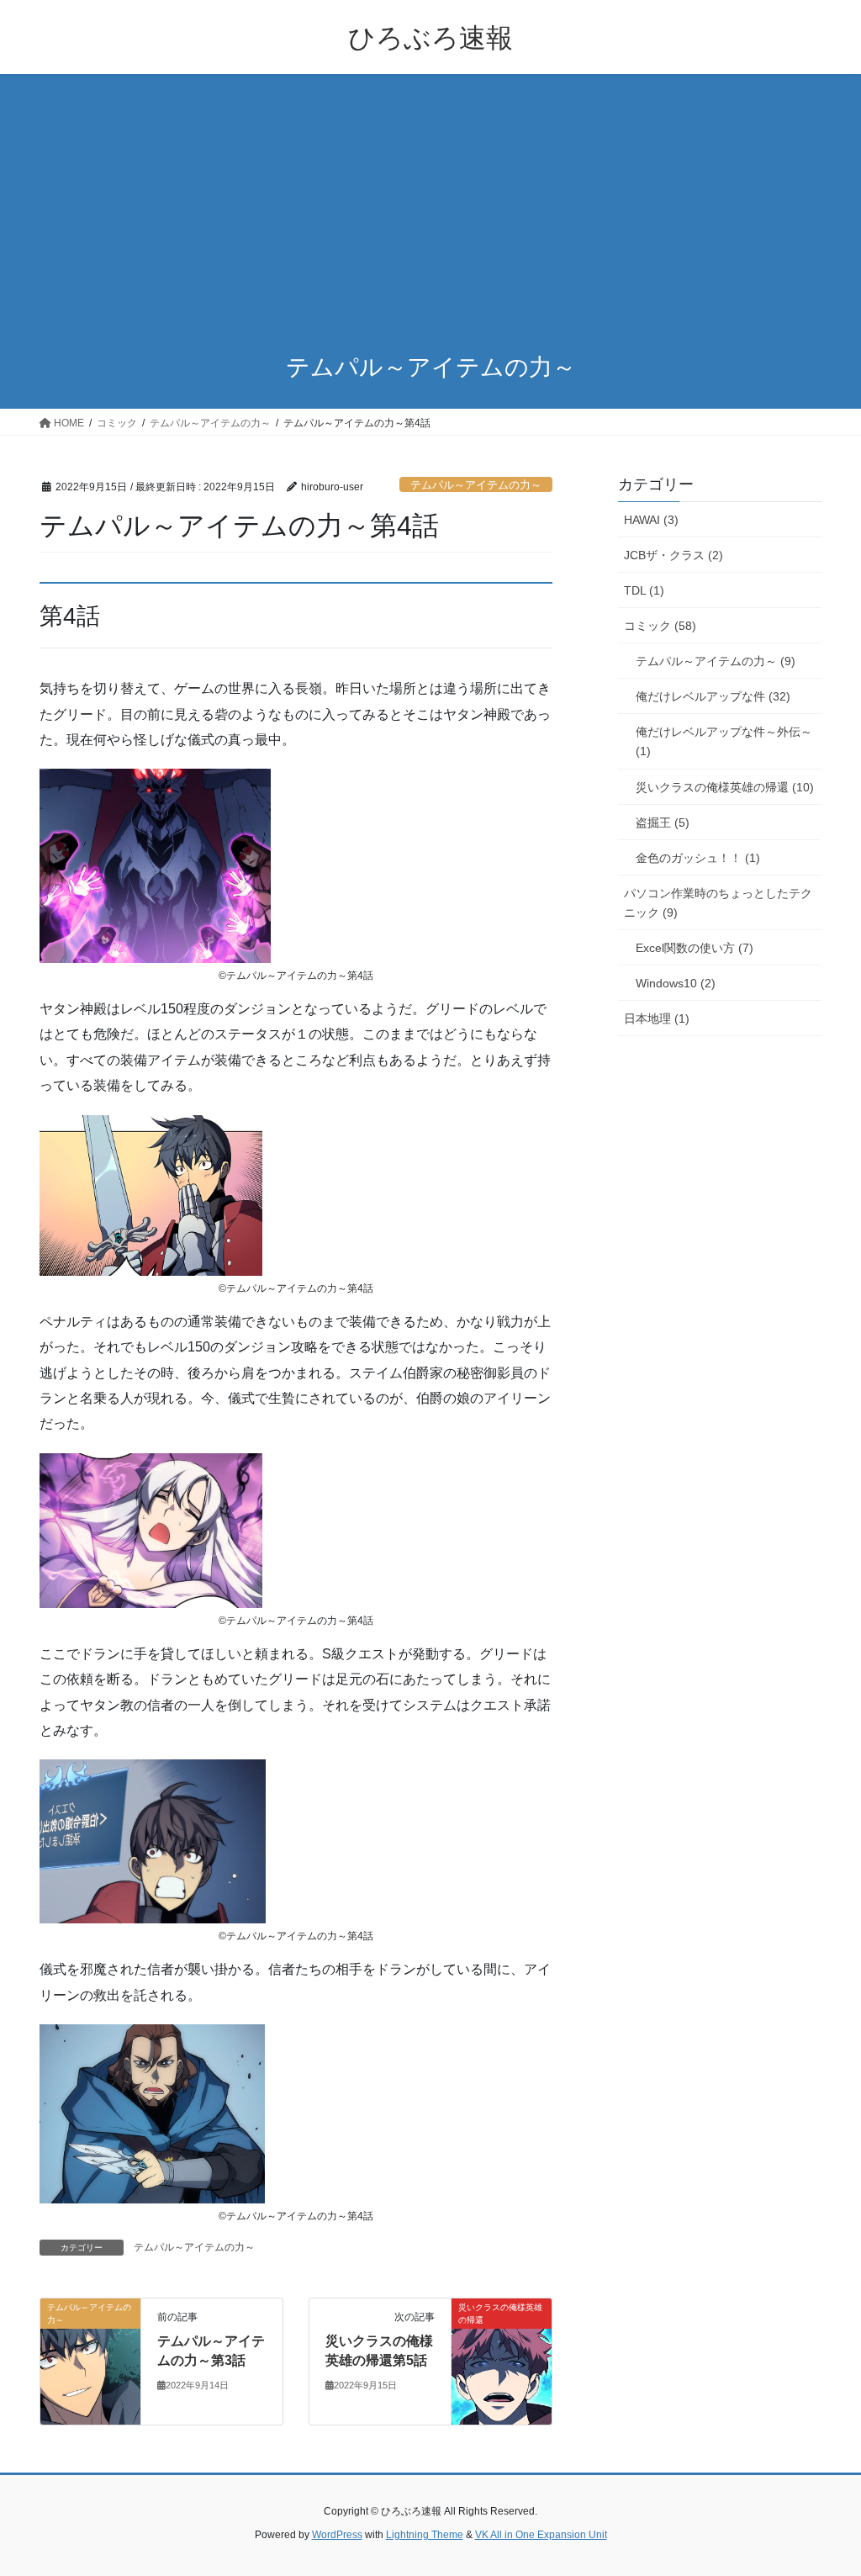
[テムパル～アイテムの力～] (90, 2361)
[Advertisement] (430, 200)
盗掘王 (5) (663, 823)
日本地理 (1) (657, 1018)
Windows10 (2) (676, 983)
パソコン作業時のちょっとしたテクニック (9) (718, 903)
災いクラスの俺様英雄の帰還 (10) (725, 787)
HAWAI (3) (651, 520)
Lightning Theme (425, 2535)
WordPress (337, 2535)
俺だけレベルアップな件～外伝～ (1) (724, 741)
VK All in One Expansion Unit (541, 2535)
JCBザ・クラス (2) (673, 555)
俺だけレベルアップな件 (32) (713, 696)
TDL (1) (644, 590)
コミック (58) (660, 626)
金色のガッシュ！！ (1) (698, 858)
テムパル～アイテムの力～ (476, 485)
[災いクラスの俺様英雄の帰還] (502, 2361)
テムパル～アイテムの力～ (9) (716, 661)
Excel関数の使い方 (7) (695, 948)
